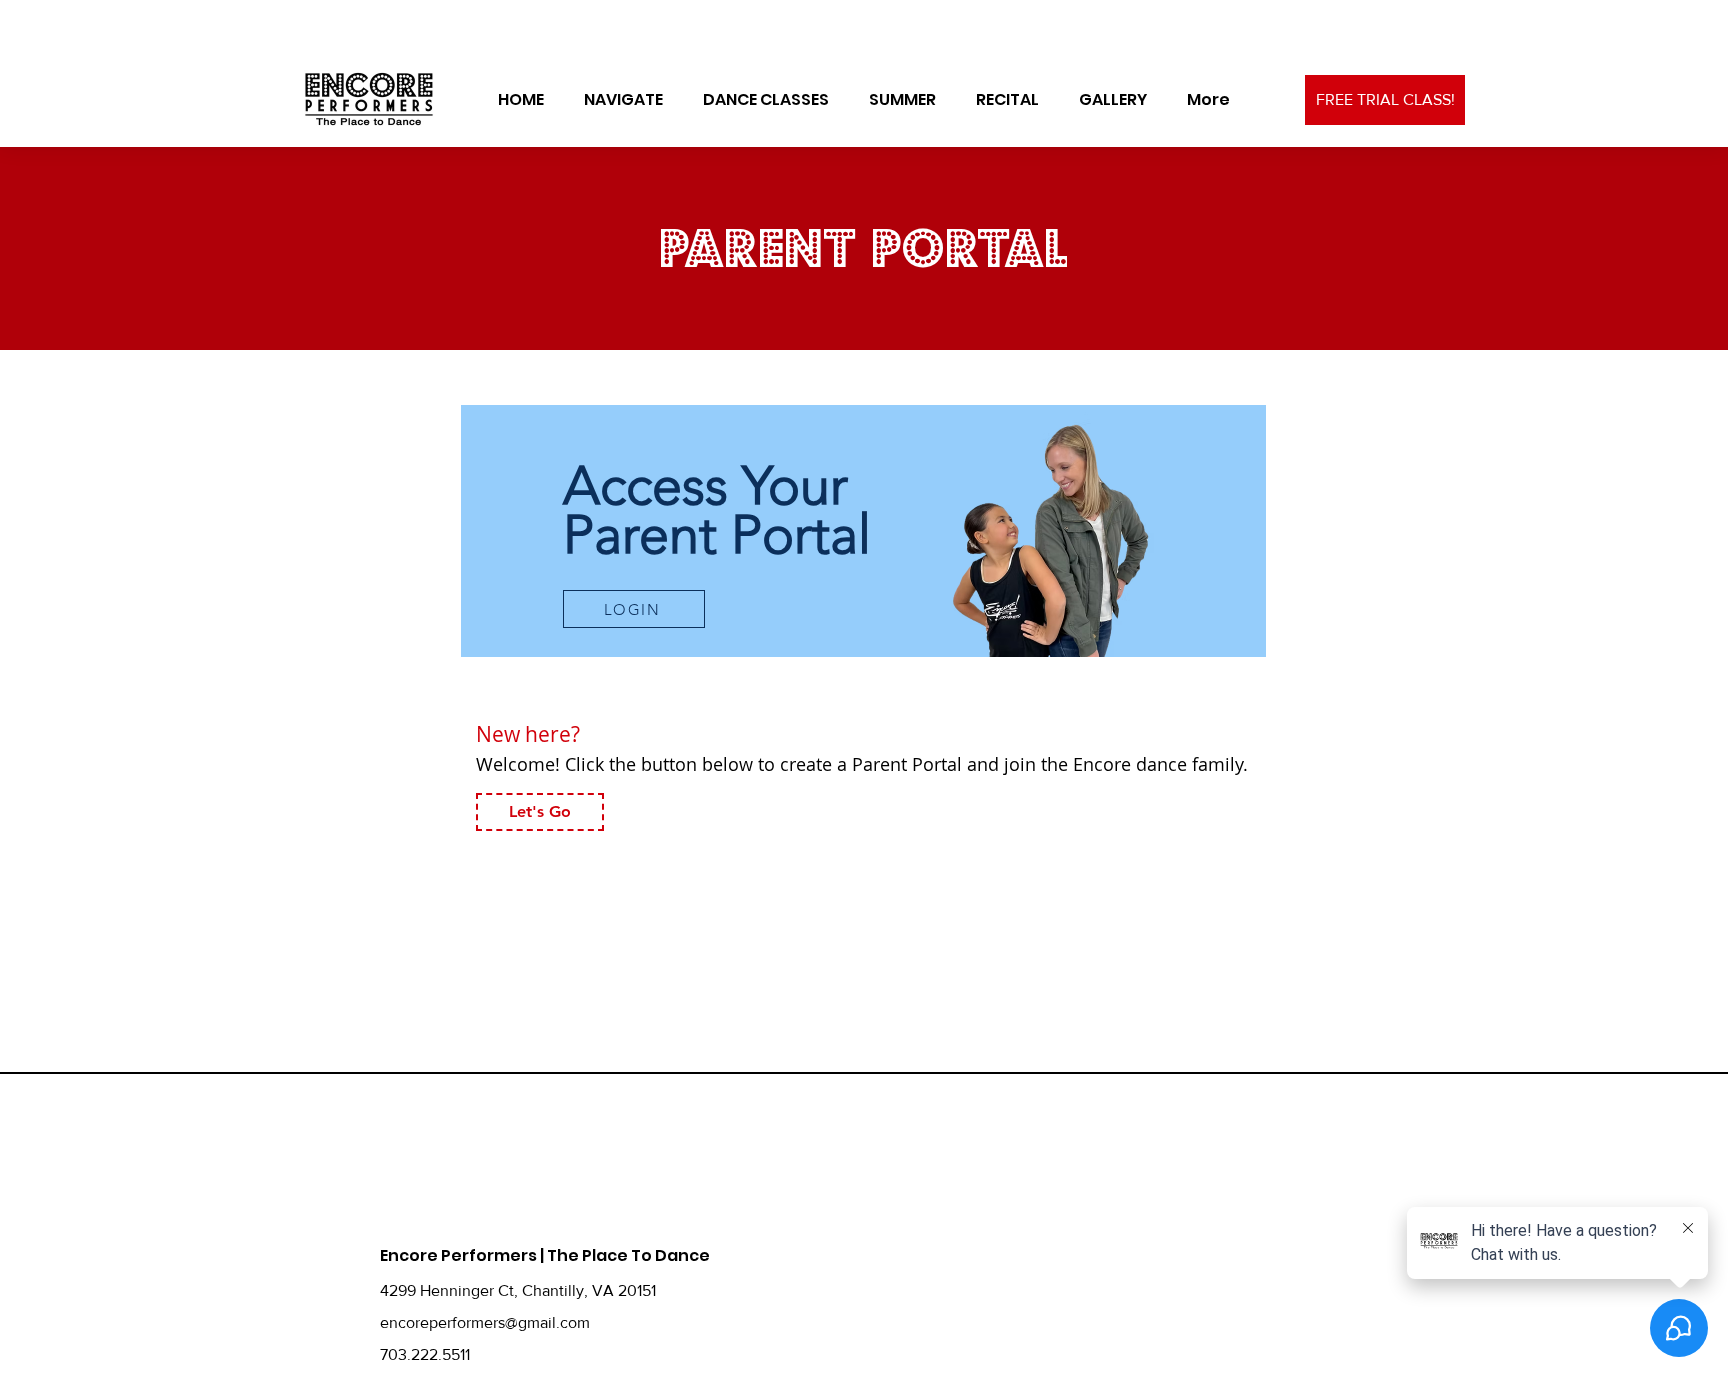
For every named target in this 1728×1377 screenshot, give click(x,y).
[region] (863, 531)
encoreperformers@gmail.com (485, 1322)
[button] (623, 100)
